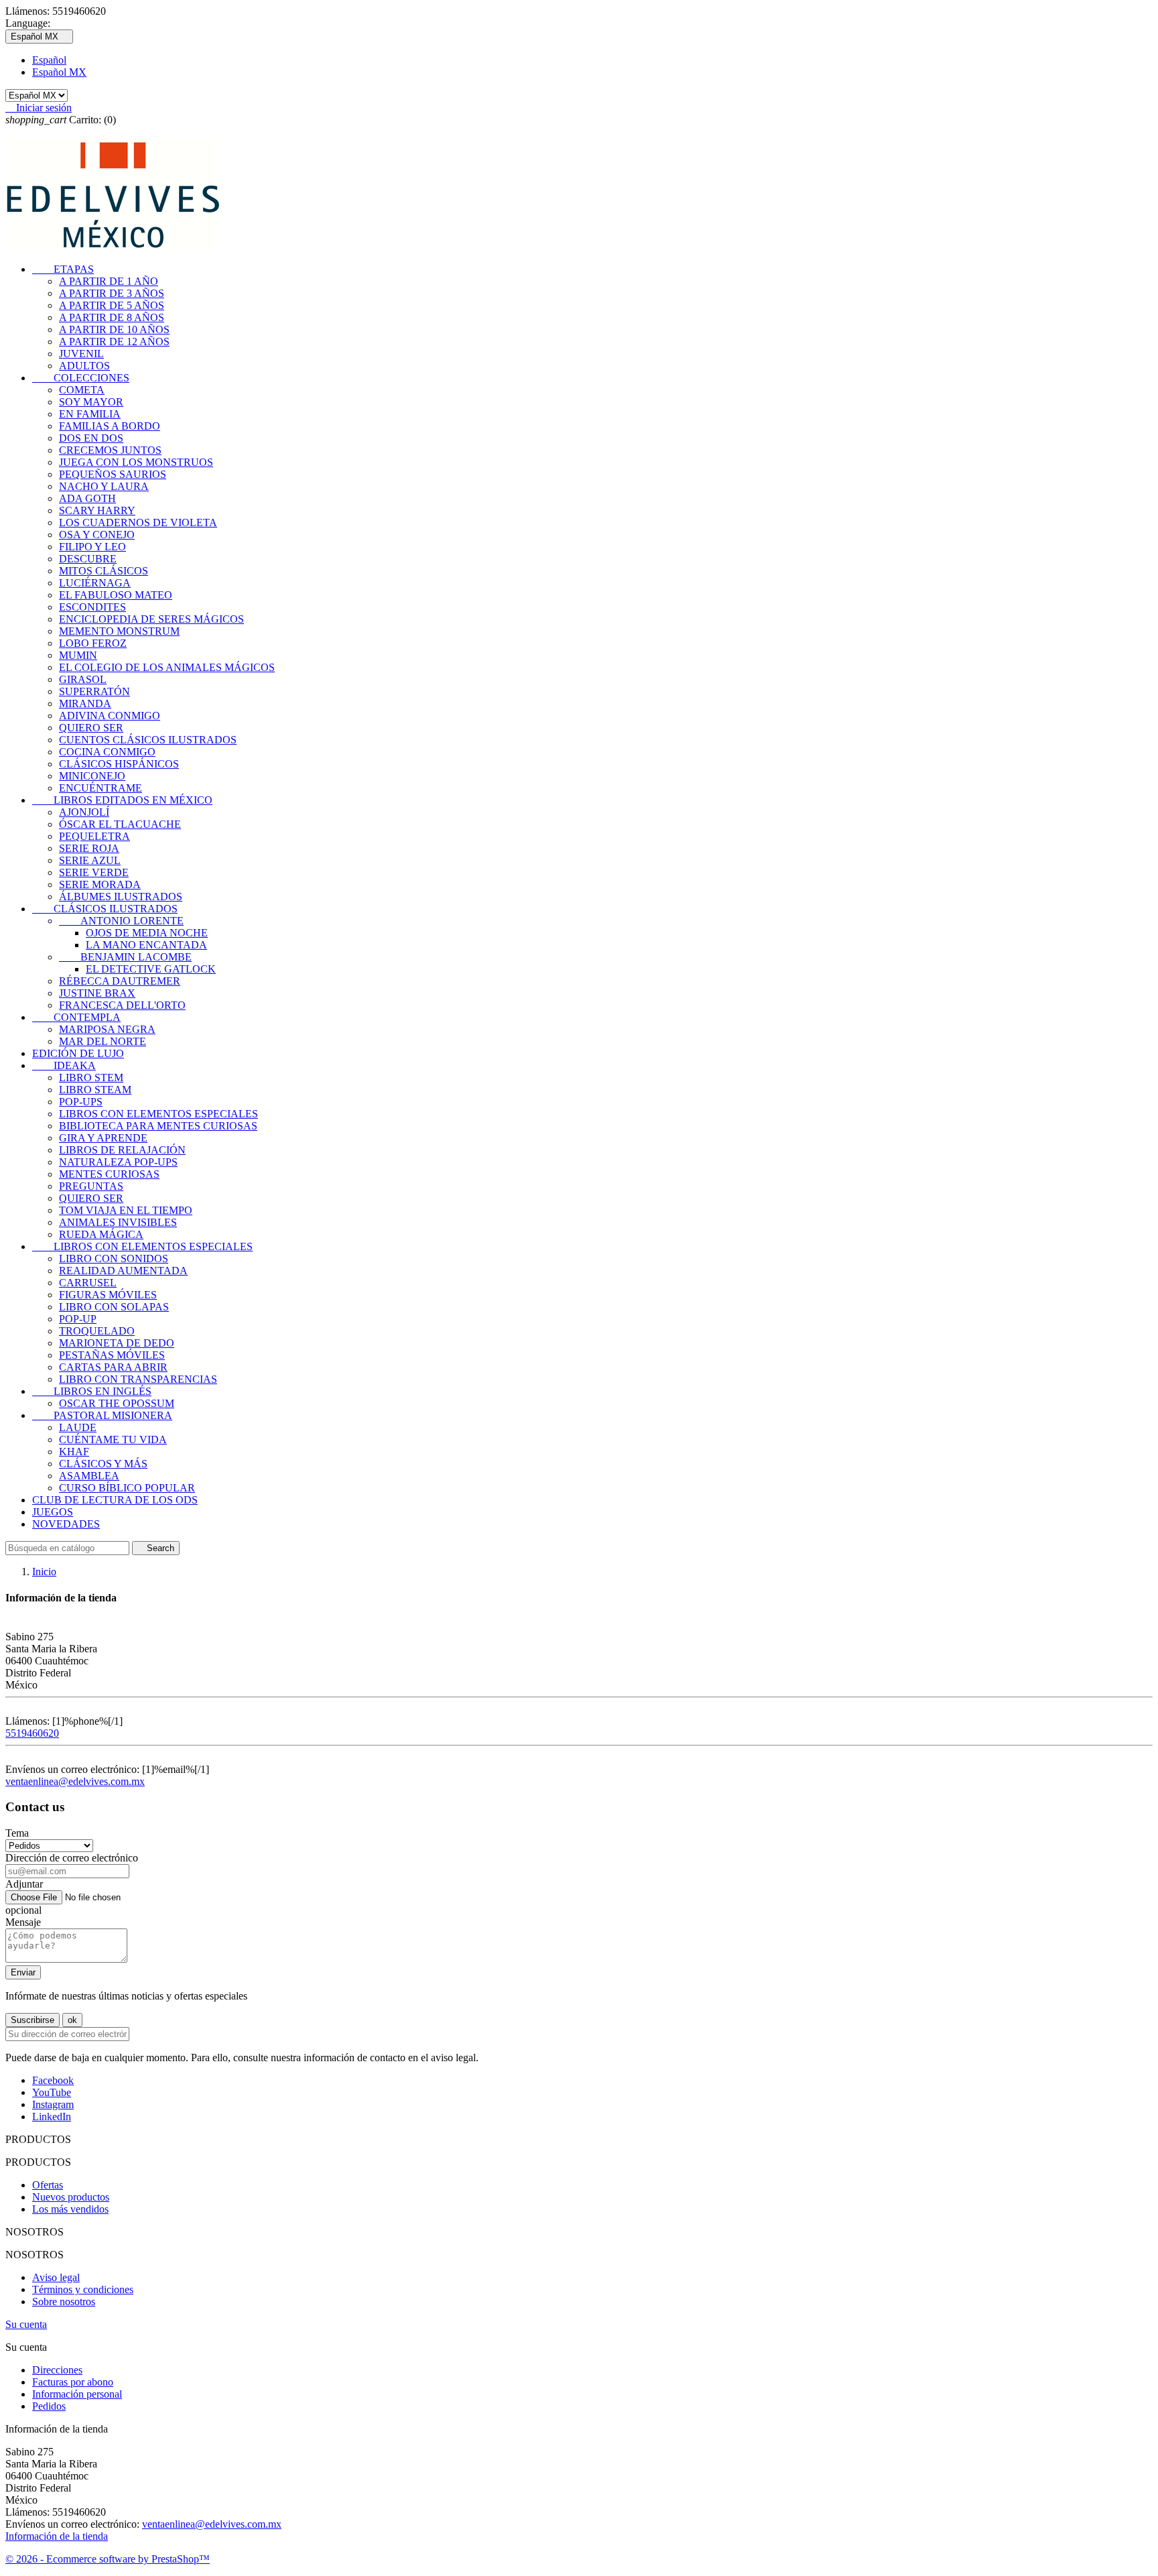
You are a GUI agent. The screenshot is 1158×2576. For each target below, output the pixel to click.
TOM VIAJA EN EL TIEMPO (126, 1210)
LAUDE (78, 1427)
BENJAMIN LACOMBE (125, 957)
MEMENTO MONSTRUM (119, 631)
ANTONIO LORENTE (121, 921)
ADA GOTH (87, 498)
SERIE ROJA (89, 848)
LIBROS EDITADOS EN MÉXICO (122, 800)
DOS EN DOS (91, 438)
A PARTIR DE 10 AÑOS (114, 329)
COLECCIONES (81, 378)
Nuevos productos (71, 2197)
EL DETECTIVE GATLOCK (151, 969)
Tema (17, 1833)
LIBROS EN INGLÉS (92, 1391)
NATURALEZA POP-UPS (118, 1162)
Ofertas (48, 2185)
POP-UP (78, 1319)
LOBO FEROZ (93, 643)
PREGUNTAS (91, 1186)
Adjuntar (24, 1884)
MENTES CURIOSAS (109, 1174)
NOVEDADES (66, 1524)
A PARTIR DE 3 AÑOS (112, 293)
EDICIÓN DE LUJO (78, 1053)
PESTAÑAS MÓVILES (112, 1355)
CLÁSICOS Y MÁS (103, 1464)
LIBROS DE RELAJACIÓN (122, 1150)
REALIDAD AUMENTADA (123, 1271)
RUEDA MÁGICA (101, 1234)
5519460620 (32, 1733)
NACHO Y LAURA (104, 486)
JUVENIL (81, 354)
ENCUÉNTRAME (101, 788)
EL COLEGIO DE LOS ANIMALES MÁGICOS (167, 667)
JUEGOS (53, 1512)
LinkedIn (52, 2117)
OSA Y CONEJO (97, 535)
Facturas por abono (73, 2382)
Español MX (59, 72)
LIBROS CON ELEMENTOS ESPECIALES (158, 1114)
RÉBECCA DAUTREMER (120, 981)
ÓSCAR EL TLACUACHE (120, 824)
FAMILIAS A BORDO (110, 426)
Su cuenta (26, 2324)
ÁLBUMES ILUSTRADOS (121, 897)
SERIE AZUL (90, 860)
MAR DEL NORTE (103, 1041)
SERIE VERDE (94, 872)
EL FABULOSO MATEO (116, 595)
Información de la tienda (57, 2536)
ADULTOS (84, 366)
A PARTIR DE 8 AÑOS (112, 317)
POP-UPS (81, 1102)
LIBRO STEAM (95, 1090)
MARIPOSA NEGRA (107, 1029)
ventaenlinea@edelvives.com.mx (75, 1781)
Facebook (53, 2080)
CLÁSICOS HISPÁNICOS (119, 764)
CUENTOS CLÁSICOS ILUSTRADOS (148, 740)
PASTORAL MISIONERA (102, 1415)
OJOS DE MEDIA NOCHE (147, 933)
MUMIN (78, 655)
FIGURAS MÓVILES (108, 1295)
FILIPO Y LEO (92, 547)
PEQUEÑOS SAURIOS (113, 474)
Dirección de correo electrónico (72, 1858)
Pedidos (49, 2406)
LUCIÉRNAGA (95, 583)
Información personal (77, 2394)
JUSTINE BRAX (97, 993)
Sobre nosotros (64, 2302)
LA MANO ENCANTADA (146, 945)
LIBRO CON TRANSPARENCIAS (138, 1379)
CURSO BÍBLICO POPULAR (127, 1488)
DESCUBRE (88, 559)
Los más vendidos (70, 2209)
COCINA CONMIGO (107, 752)
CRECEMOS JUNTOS (110, 450)
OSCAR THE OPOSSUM (117, 1403)
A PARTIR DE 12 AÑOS (114, 342)
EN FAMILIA (90, 414)
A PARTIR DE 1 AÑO (109, 281)
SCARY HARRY (97, 510)
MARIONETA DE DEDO (117, 1343)
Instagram (53, 2104)
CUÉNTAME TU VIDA (113, 1439)
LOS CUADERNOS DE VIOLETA (138, 523)
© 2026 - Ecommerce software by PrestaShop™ (108, 2559)
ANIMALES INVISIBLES (118, 1222)
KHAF (74, 1452)
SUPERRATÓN (94, 691)
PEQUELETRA (94, 836)
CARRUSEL (88, 1283)
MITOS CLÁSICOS (104, 571)
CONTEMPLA (76, 1017)
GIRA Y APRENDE (103, 1138)
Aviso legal (56, 2277)
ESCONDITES (92, 607)
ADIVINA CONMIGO (110, 716)
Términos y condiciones (83, 2289)
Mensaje (23, 1922)
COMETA (82, 390)
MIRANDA (85, 703)
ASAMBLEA (89, 1476)
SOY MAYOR (91, 402)
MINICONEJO (92, 776)
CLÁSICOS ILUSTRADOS (105, 909)
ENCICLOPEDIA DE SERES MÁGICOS (151, 619)
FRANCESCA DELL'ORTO (122, 1005)
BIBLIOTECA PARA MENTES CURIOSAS (158, 1126)
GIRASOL (83, 679)
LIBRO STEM (91, 1078)
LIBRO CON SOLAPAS (114, 1307)
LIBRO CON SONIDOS (114, 1259)
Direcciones (57, 2370)
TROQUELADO (97, 1331)
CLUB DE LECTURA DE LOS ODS (115, 1500)
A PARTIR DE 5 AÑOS (112, 305)
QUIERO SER (91, 728)
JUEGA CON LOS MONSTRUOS (136, 462)
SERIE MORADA (100, 884)
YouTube (52, 2092)
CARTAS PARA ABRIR (113, 1367)
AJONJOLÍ (84, 812)
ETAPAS (63, 269)
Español (49, 60)
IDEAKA (64, 1065)
